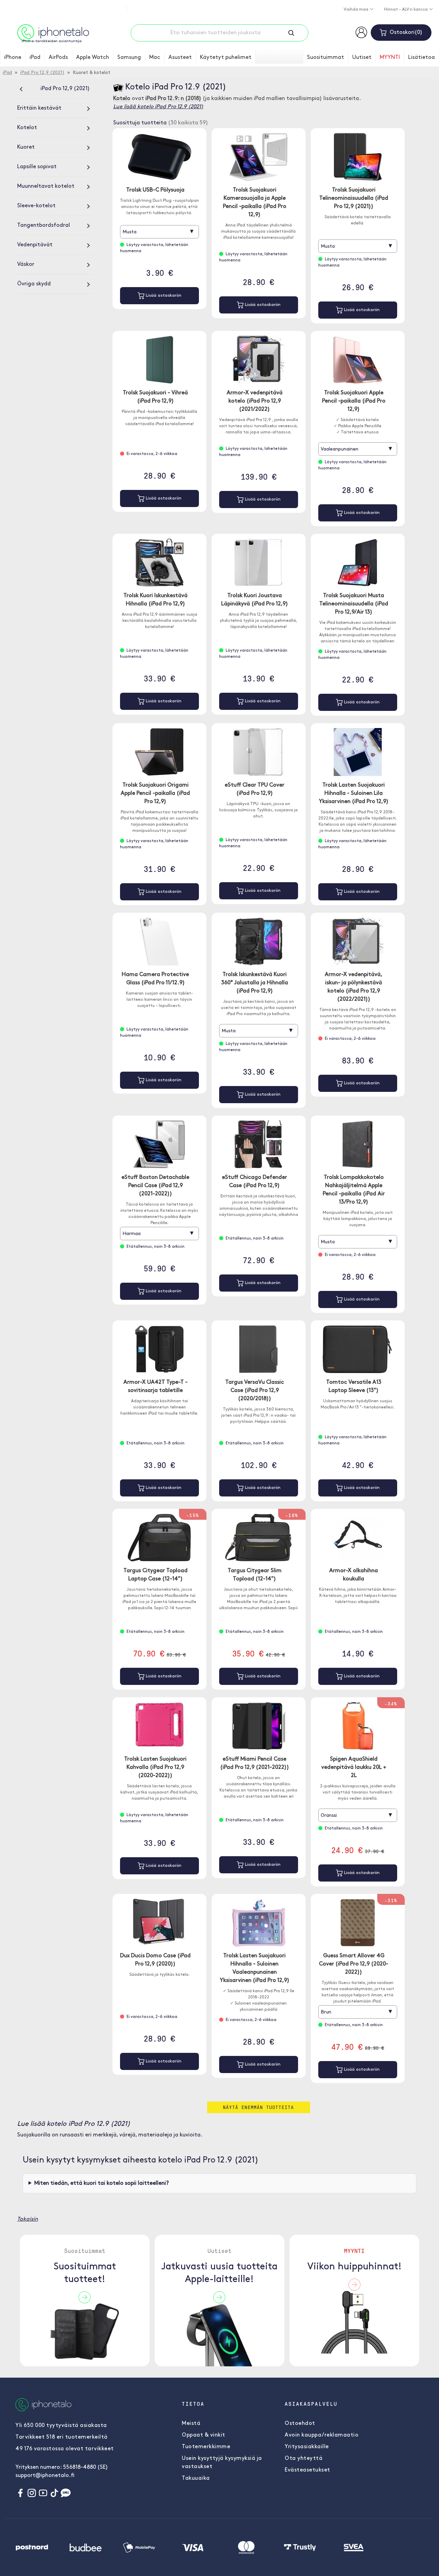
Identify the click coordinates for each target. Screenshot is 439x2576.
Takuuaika (196, 2478)
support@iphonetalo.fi (45, 2476)
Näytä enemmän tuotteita (258, 2107)
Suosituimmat (325, 58)
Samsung (129, 58)
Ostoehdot (300, 2424)
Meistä (191, 2424)
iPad (35, 58)
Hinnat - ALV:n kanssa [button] (406, 10)
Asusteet (180, 58)
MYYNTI (390, 58)
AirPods (58, 58)
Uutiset (362, 58)
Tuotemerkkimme (206, 2447)
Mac (155, 58)
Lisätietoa (422, 58)
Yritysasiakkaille (307, 2447)
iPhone (13, 58)
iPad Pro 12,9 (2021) (42, 73)
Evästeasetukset (307, 2470)
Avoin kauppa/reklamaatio (322, 2435)
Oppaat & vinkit (204, 2435)
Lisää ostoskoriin (163, 295)
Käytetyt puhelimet (226, 58)
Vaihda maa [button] (357, 10)
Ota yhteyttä (304, 2458)
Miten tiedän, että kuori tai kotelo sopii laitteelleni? (102, 2183)
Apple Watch (93, 58)
